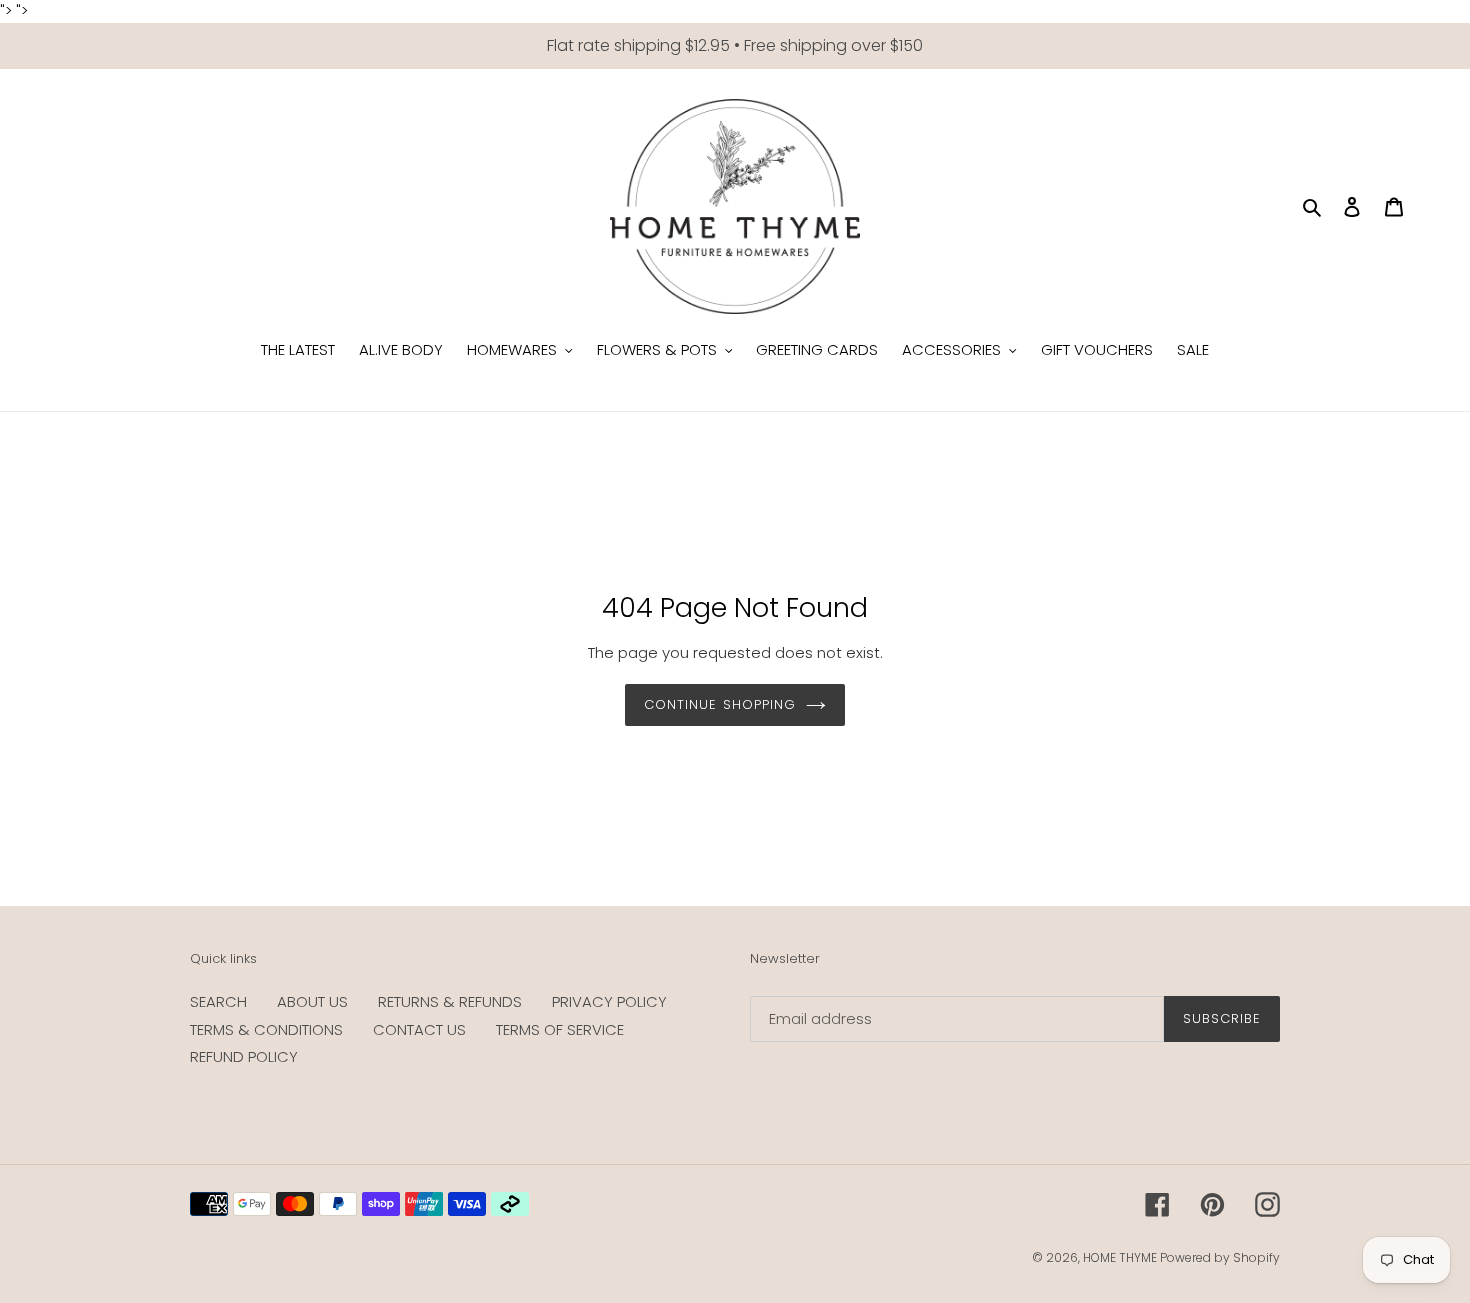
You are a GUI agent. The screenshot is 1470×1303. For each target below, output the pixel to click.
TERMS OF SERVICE (560, 1029)
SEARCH (218, 1001)
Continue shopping (720, 704)
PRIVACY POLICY (609, 1001)
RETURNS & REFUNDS (450, 1001)
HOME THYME (1121, 1257)
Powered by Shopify (1220, 1257)
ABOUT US (312, 1001)
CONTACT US (419, 1029)
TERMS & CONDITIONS (266, 1029)
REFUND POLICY (244, 1056)
